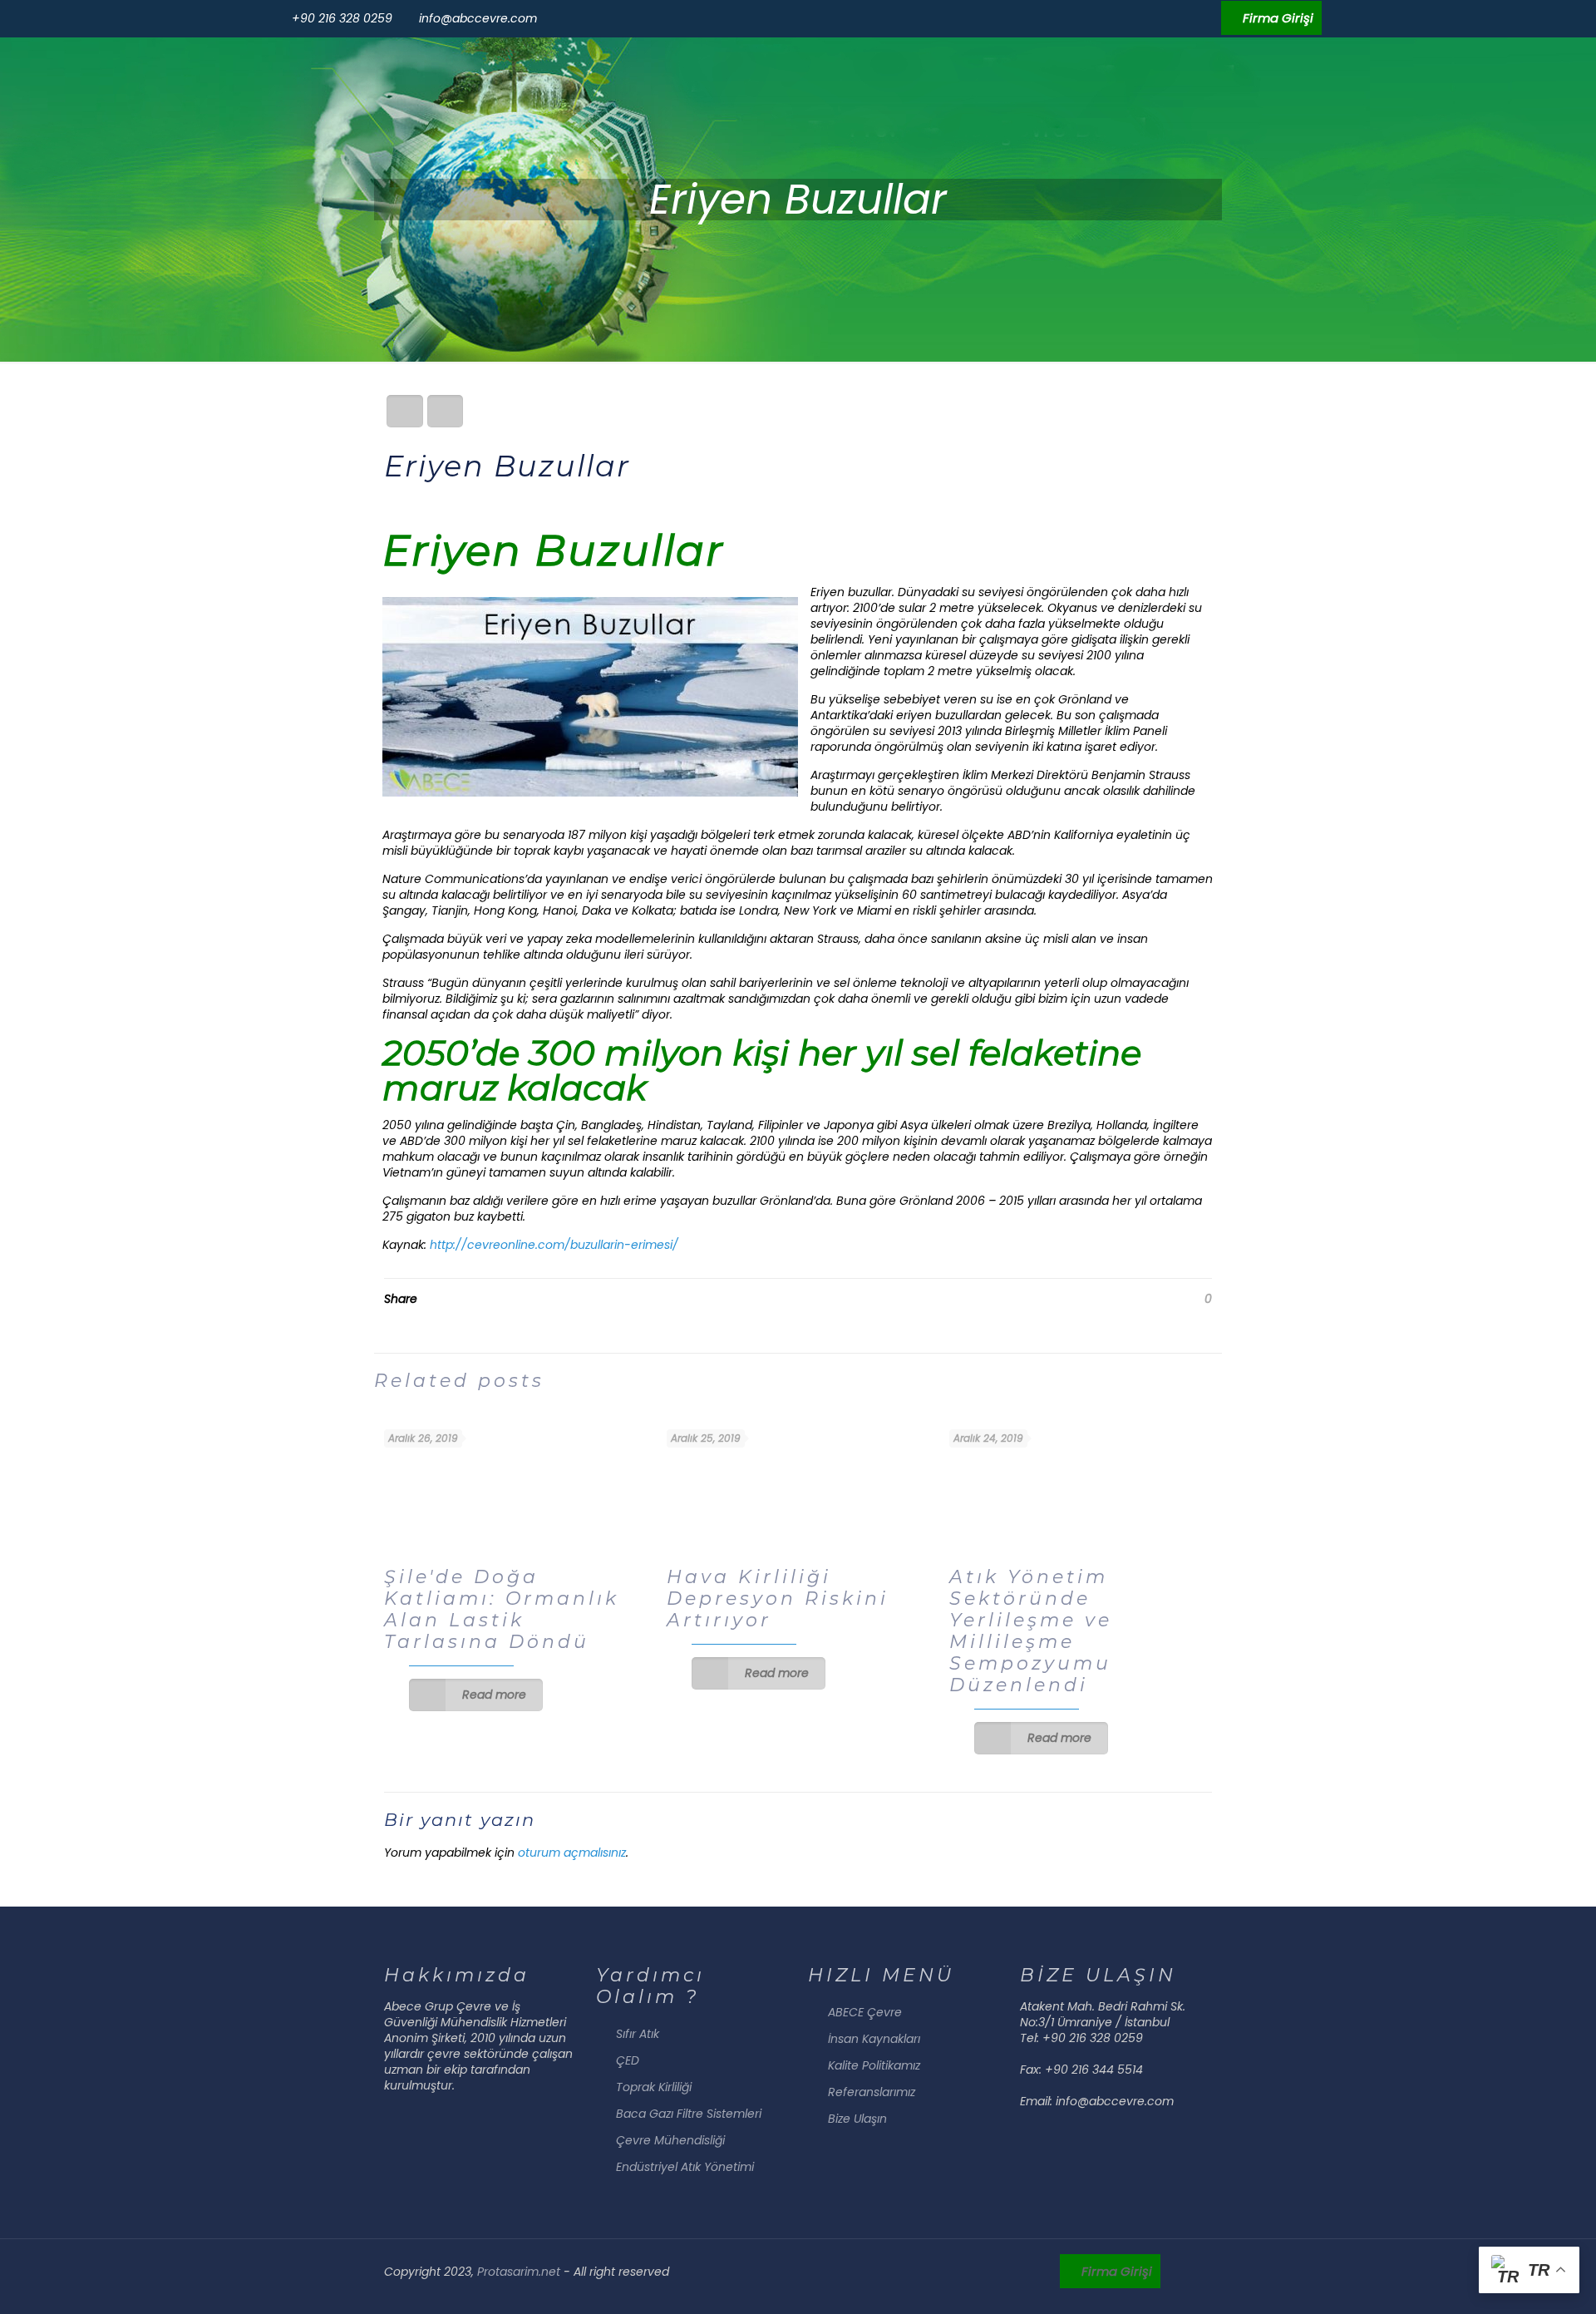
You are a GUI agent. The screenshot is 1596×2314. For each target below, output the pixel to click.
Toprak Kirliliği (654, 2087)
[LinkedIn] (1185, 18)
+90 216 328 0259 (342, 18)
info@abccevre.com (478, 18)
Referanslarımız (872, 2092)
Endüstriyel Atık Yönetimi (685, 2167)
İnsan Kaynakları (874, 2039)
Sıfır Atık (638, 2034)
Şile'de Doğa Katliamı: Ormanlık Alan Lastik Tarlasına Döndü (502, 1609)
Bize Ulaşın (857, 2119)
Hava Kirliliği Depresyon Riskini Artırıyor (778, 1599)
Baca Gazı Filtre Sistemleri (689, 2114)
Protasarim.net (520, 2272)
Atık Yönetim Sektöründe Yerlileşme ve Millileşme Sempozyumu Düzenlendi (1031, 1631)
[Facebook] (1140, 18)
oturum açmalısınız (572, 1853)
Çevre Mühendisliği (670, 2140)
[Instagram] (1207, 18)
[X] (1163, 18)
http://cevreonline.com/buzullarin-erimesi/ (554, 1245)
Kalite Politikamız (874, 2065)
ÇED (628, 2060)
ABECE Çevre (865, 2012)
